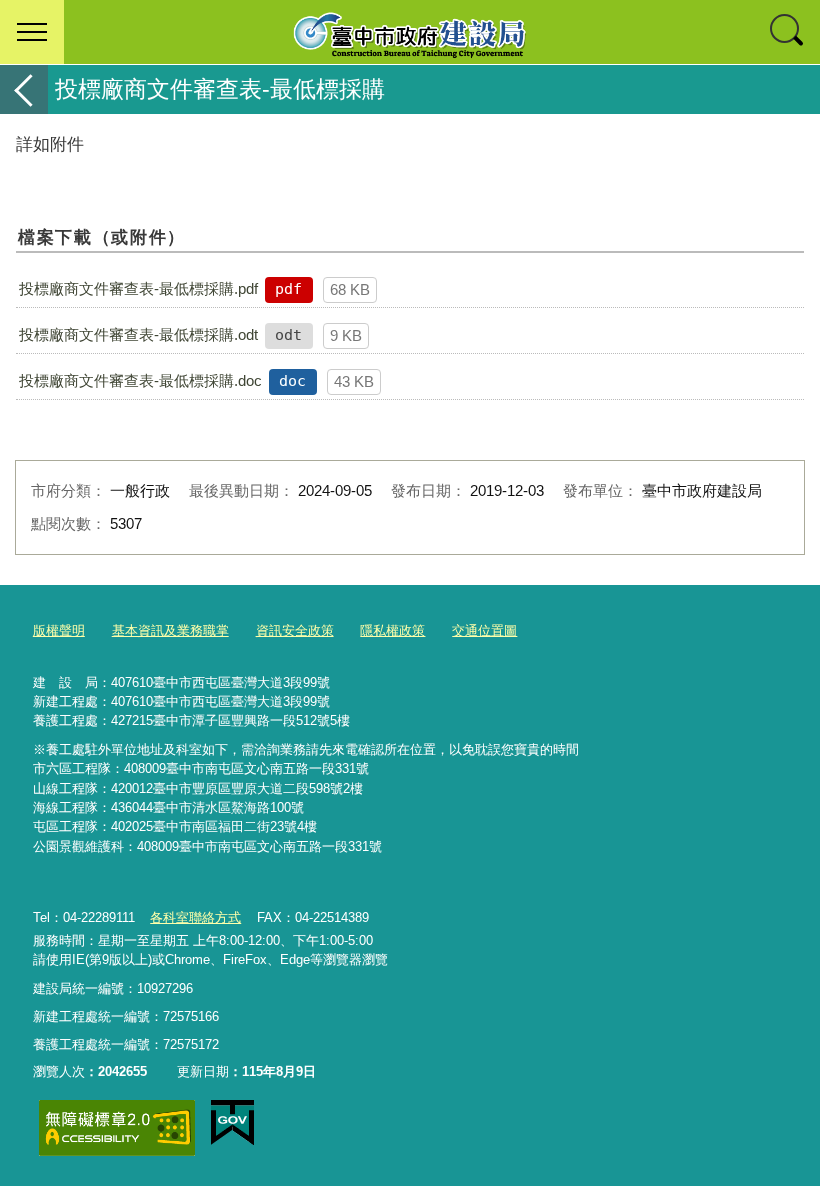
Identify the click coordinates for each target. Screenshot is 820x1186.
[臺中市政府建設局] (410, 32)
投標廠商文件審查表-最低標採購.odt (138, 334)
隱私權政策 (392, 630)
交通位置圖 (484, 630)
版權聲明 (59, 630)
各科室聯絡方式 (195, 917)
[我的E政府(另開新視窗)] (232, 1123)
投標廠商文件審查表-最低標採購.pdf (138, 288)
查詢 (788, 32)
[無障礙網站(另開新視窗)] (117, 1127)
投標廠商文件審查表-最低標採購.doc (140, 380)
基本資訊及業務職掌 (170, 630)
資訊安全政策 (295, 630)
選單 (32, 32)
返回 (24, 89)
